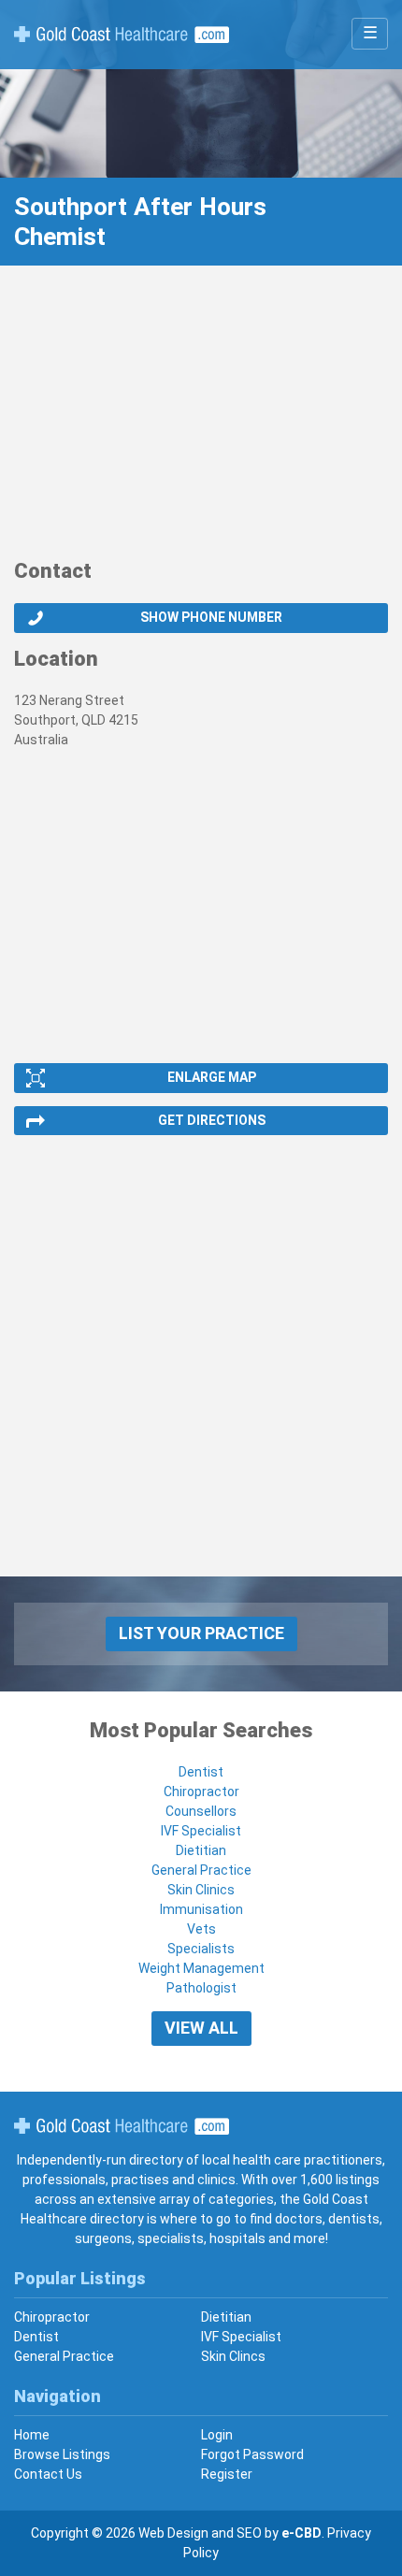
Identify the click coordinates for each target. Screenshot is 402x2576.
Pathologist (201, 1988)
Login (217, 2435)
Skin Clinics (201, 1890)
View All (201, 2028)
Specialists (201, 1949)
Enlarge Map (212, 1077)
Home (32, 2435)
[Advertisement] (201, 422)
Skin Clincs (233, 2356)
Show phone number (211, 617)
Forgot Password (252, 2454)
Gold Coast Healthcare (122, 2126)
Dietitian (201, 1850)
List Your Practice (201, 1633)
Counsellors (201, 1811)
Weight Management (201, 1968)
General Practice (201, 1870)
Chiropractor (201, 1792)
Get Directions (212, 1120)
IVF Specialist (201, 1831)
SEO (249, 2533)
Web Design (173, 2533)
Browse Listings (62, 2454)
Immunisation (201, 1909)
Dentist (201, 1772)
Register (227, 2474)
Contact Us (48, 2474)
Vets (201, 1929)
